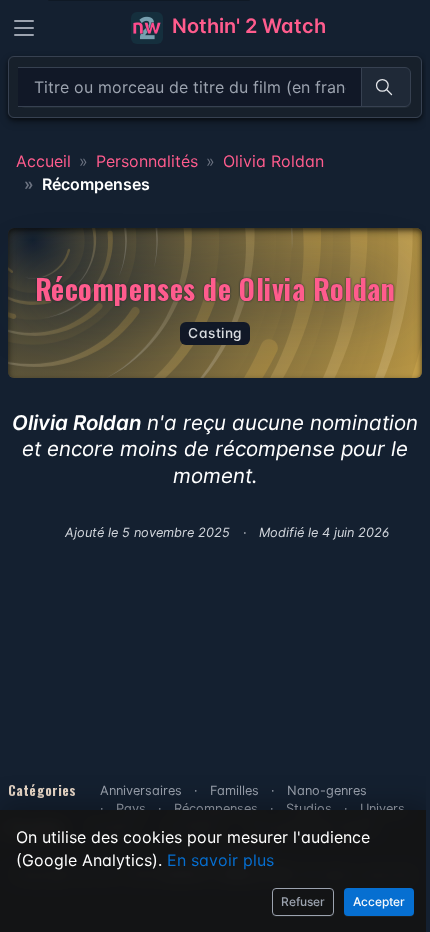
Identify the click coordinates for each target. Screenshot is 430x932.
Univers (382, 808)
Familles (234, 790)
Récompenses (216, 808)
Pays (131, 808)
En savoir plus (220, 860)
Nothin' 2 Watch (246, 26)
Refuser (303, 901)
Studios (309, 808)
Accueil (43, 161)
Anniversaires (141, 790)
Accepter (379, 901)
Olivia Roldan (273, 161)
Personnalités (147, 161)
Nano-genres (327, 790)
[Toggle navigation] (24, 28)
